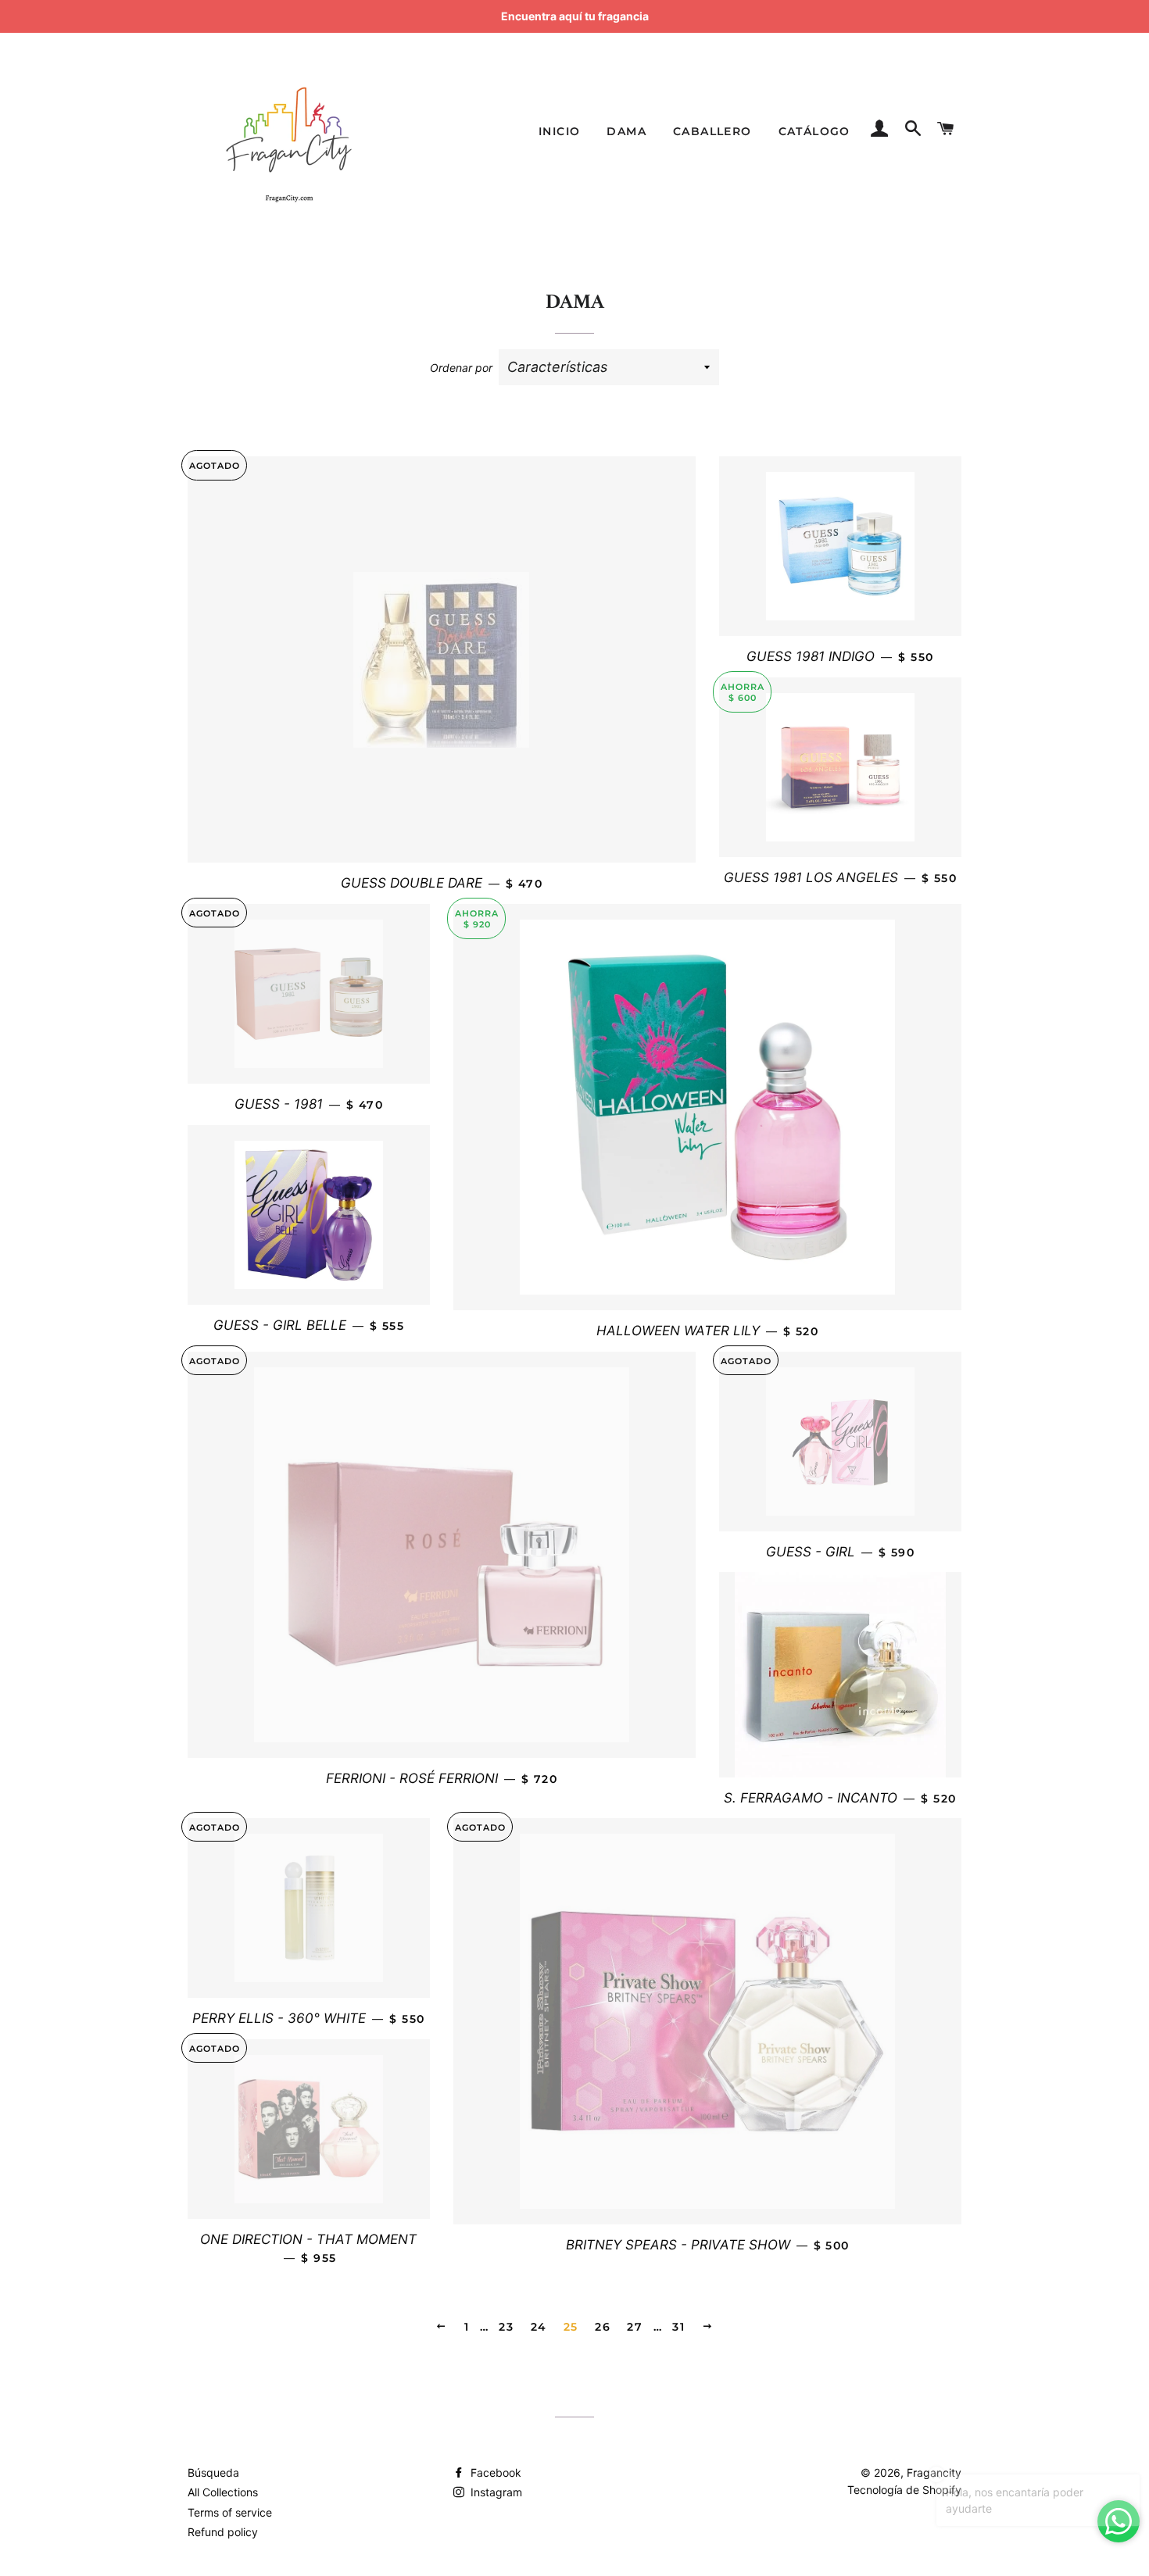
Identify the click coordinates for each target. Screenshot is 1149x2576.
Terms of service (230, 2512)
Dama (626, 131)
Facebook (494, 2472)
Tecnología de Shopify (904, 2490)
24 (539, 2327)
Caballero (712, 131)
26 (603, 2327)
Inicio (559, 131)
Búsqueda (213, 2472)
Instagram (495, 2492)
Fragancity (934, 2472)
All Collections (223, 2492)
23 (506, 2327)
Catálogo (814, 131)
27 (635, 2327)
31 (678, 2327)
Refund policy (223, 2532)
